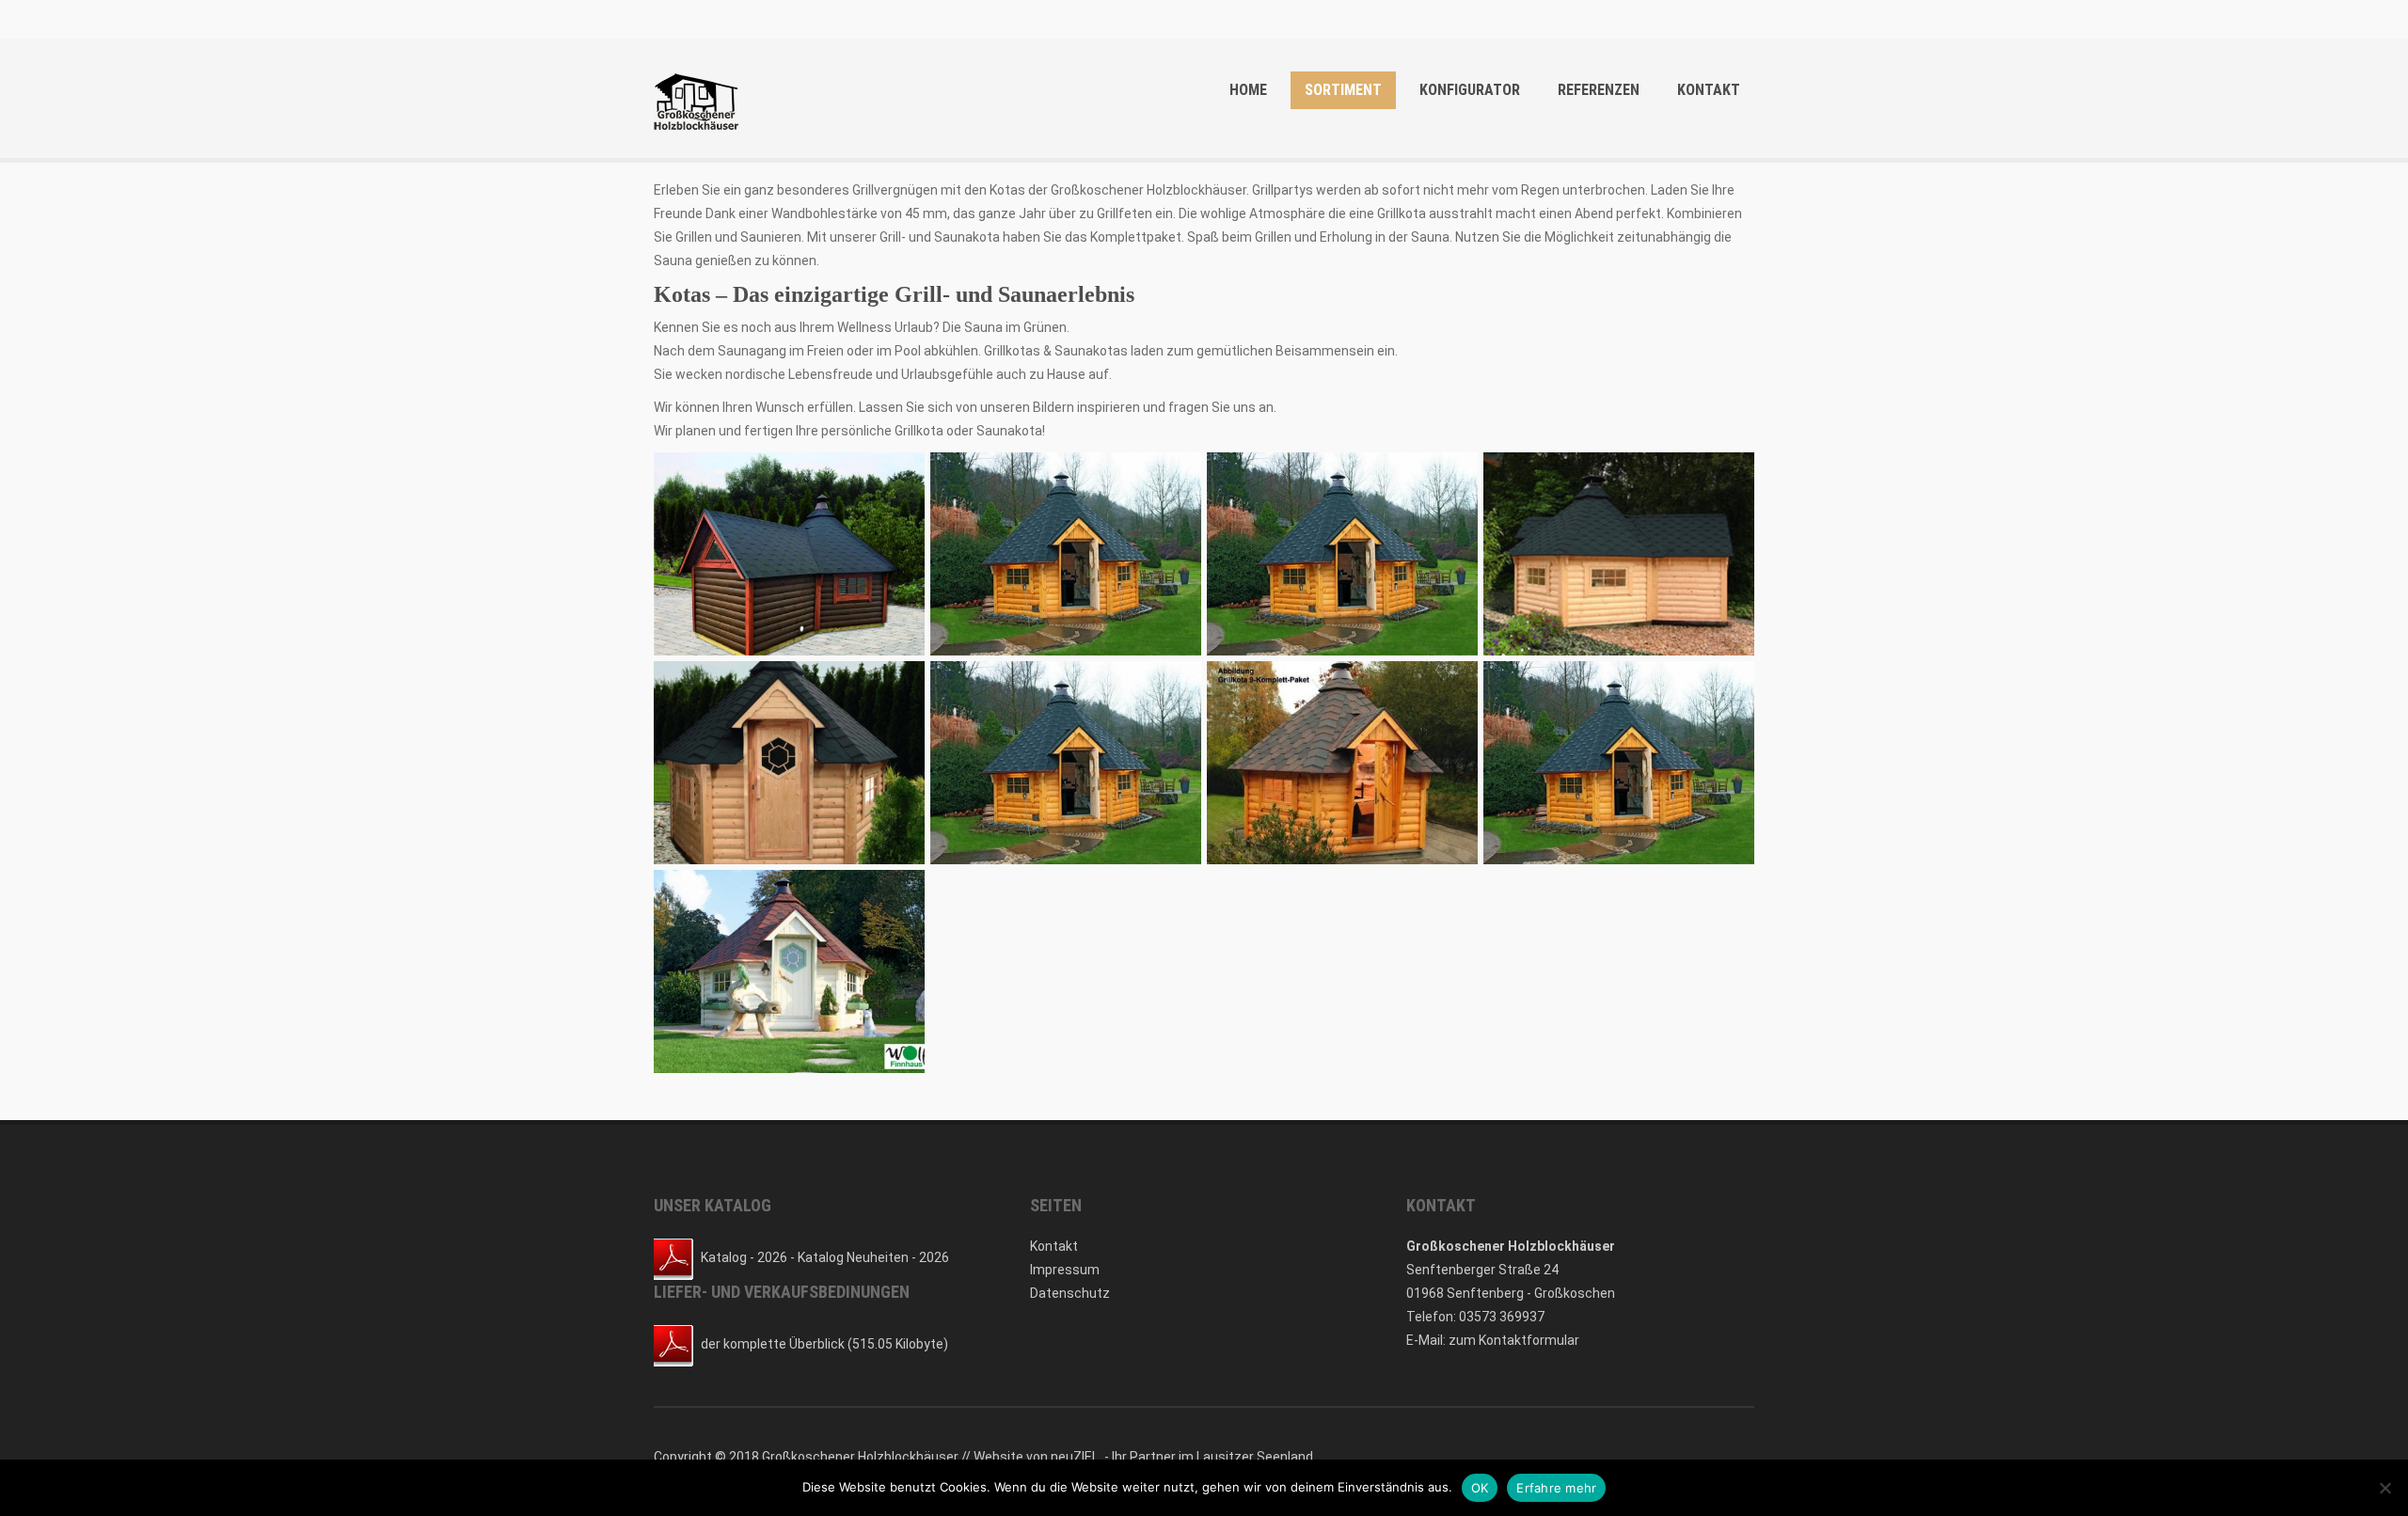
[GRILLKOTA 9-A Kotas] (1342, 763)
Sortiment (1343, 90)
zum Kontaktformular (1514, 1340)
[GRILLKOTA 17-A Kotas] (1342, 554)
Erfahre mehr (1556, 1488)
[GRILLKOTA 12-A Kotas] (1066, 554)
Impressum (1065, 1270)
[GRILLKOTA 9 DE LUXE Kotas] (789, 554)
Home (1248, 90)
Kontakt (1709, 90)
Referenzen (1599, 90)
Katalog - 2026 (744, 1257)
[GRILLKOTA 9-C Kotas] (789, 971)
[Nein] (2384, 1488)
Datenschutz (1070, 1293)
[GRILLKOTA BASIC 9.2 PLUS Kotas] (789, 763)
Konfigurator (1470, 90)
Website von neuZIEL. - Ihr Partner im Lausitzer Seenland (1143, 1457)
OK (1480, 1488)
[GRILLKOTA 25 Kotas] (1619, 763)
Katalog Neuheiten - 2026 (873, 1257)
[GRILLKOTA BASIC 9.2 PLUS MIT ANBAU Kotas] (1619, 554)
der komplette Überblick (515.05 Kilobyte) (824, 1344)
